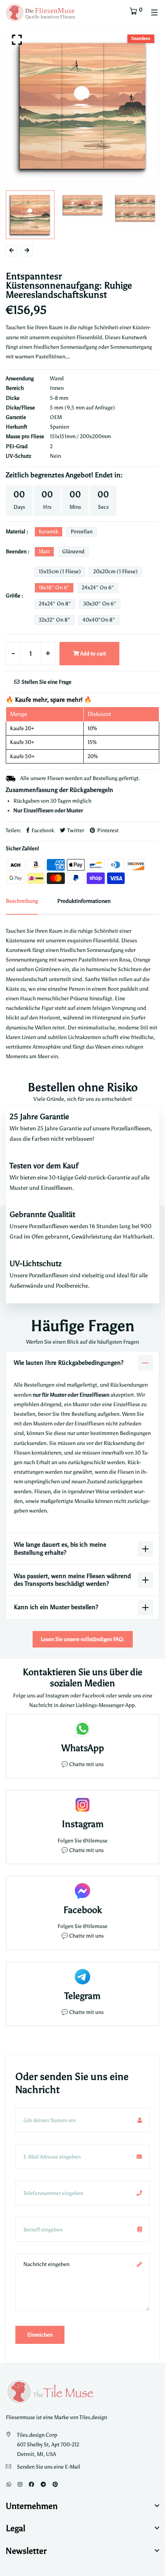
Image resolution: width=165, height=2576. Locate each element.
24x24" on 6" (98, 588)
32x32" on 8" (54, 620)
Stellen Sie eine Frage (46, 682)
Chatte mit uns (86, 1764)
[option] (82, 106)
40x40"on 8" (99, 620)
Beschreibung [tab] (22, 901)
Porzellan (82, 532)
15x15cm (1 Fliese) (60, 571)
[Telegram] (43, 2484)
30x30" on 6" (100, 604)
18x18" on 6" (54, 588)
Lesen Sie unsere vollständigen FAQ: (83, 1639)
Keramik (49, 532)
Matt (44, 552)
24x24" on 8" (55, 604)
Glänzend (73, 552)
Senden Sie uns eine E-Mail (49, 2467)
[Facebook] (31, 2484)
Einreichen (40, 2335)
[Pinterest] (55, 2484)
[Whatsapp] (9, 2484)
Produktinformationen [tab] (84, 901)
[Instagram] (20, 2484)
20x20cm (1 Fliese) (115, 571)
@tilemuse (95, 1841)
